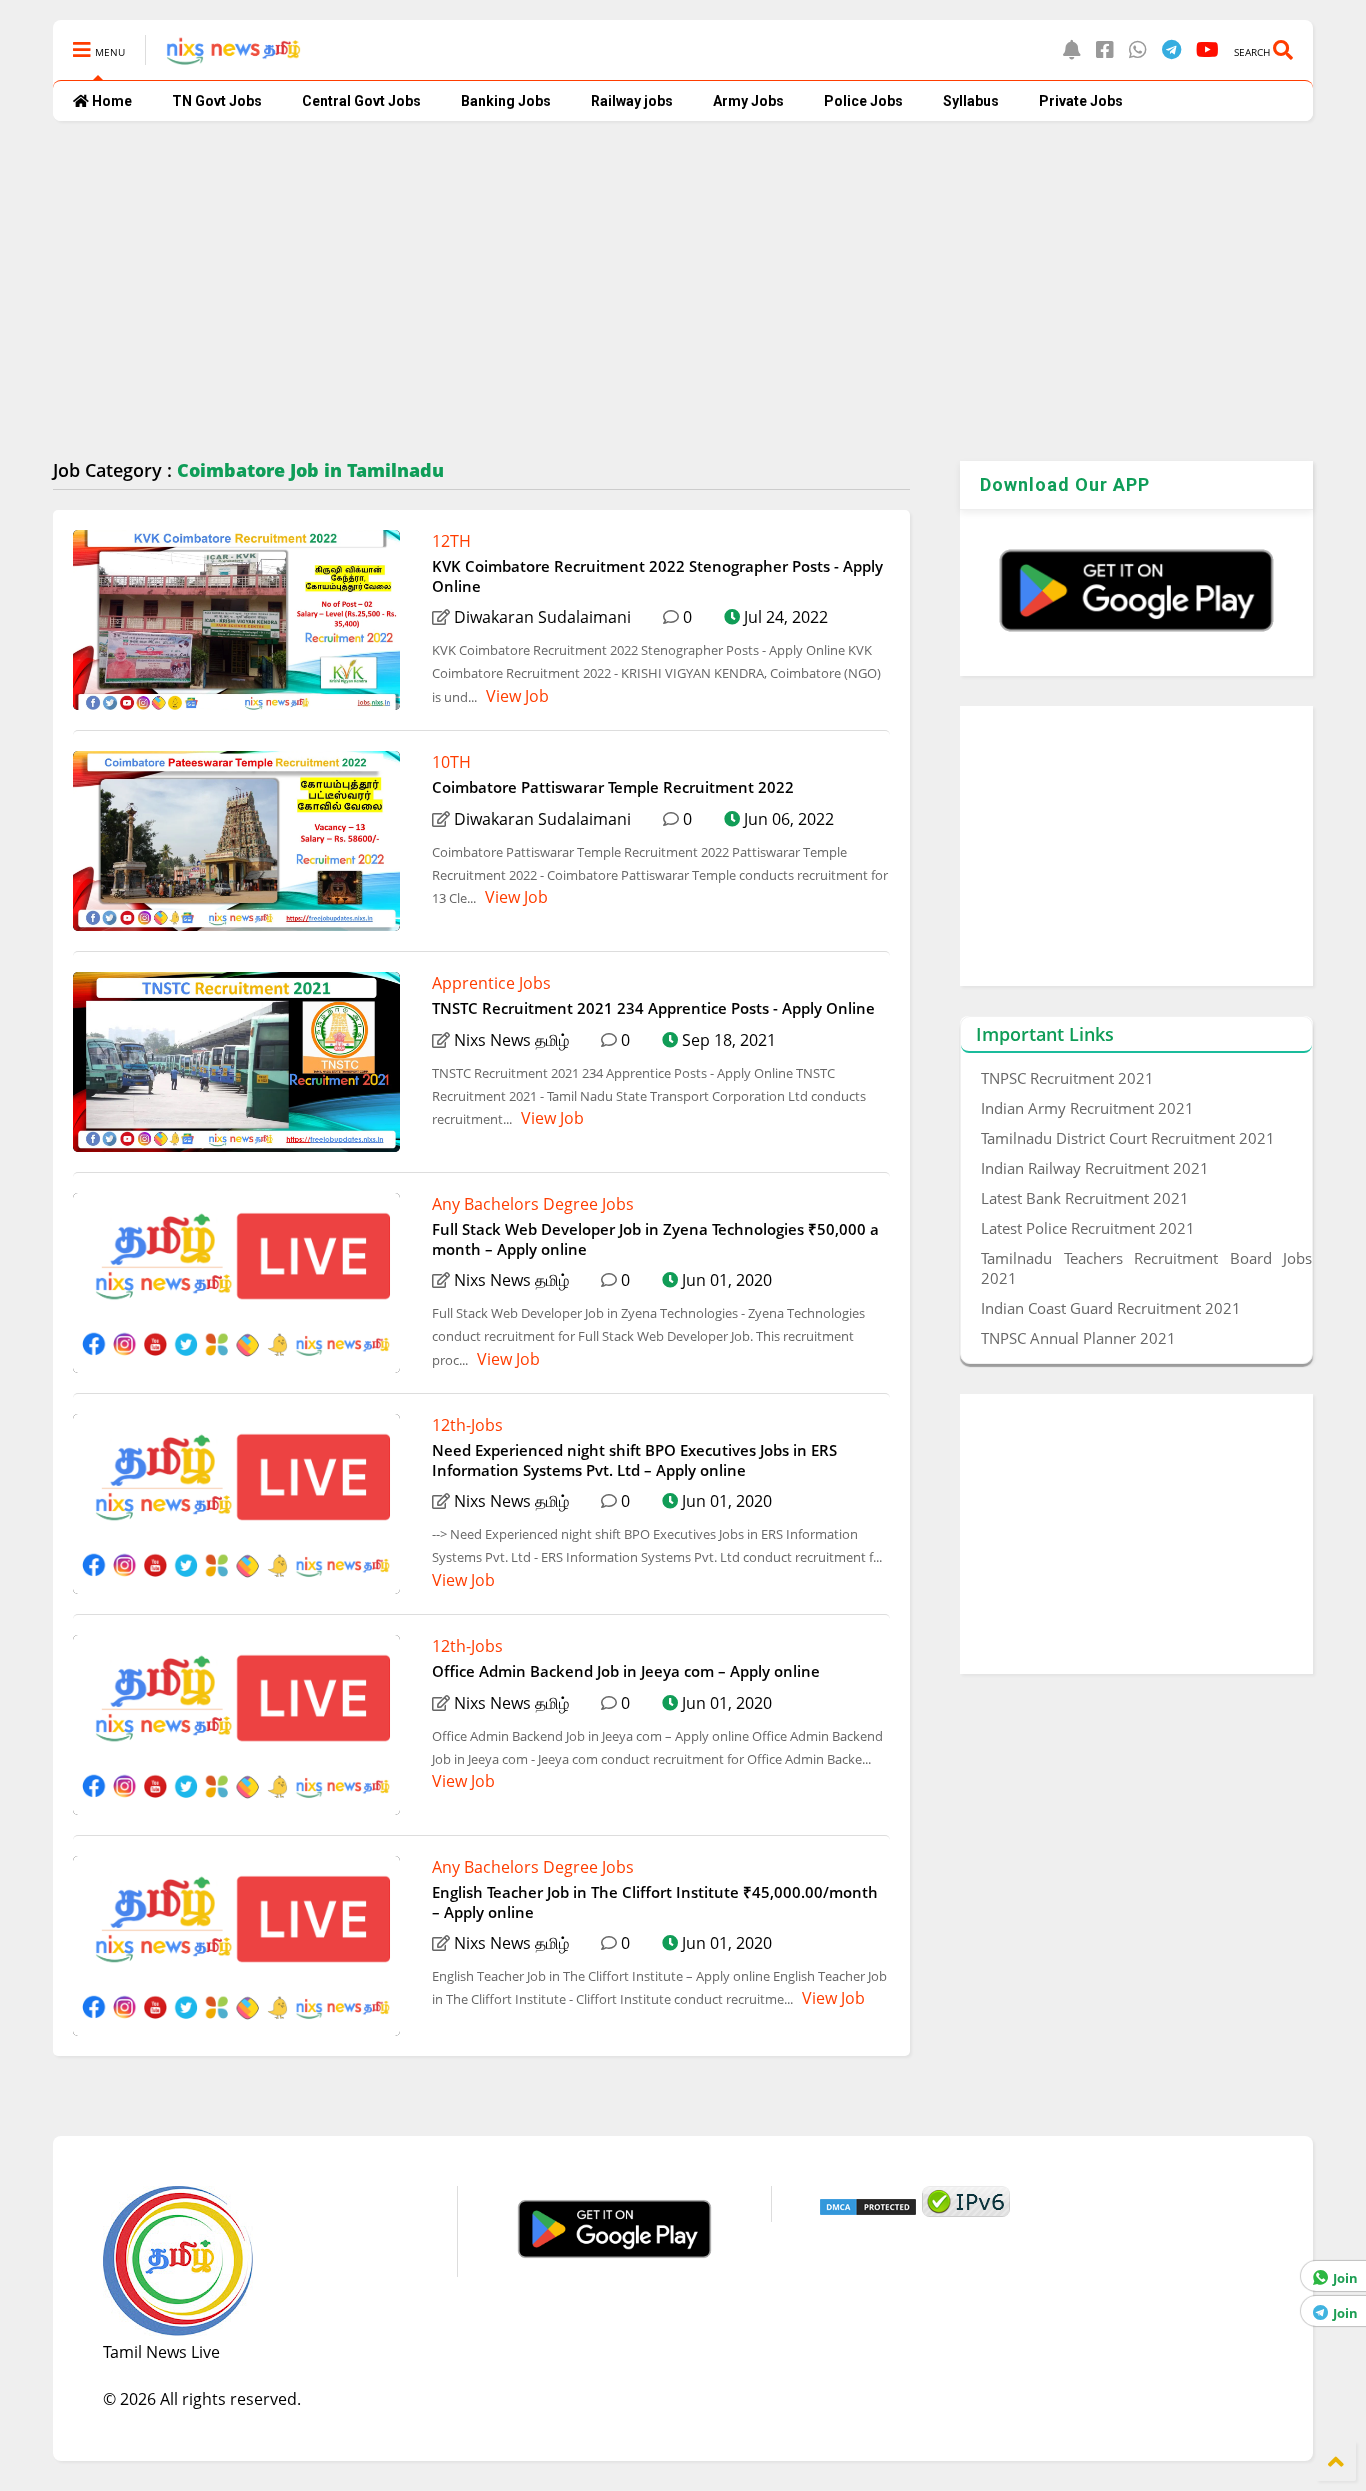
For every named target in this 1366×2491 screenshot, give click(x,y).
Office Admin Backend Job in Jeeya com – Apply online (626, 1671)
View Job (515, 696)
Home (110, 101)
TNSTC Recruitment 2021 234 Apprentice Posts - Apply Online (653, 1008)
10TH (451, 762)
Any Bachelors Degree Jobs (533, 1204)
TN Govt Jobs (217, 101)
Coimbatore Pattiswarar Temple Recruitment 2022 (613, 787)
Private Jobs (1081, 101)
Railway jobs (632, 101)
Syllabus (971, 101)
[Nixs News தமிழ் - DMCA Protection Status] (868, 2211)
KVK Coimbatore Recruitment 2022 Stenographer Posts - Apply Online (657, 576)
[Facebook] (1105, 49)
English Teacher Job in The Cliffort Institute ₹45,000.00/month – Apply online (655, 1902)
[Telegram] (1171, 49)
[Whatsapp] (1138, 49)
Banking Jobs (506, 101)
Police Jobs (863, 101)
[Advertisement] (653, 291)
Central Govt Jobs (361, 101)
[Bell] (1072, 49)
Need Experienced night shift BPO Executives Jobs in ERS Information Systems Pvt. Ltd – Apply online (634, 1460)
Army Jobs (748, 101)
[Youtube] (1207, 49)
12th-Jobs (467, 1425)
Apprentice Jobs (491, 983)
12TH (451, 541)
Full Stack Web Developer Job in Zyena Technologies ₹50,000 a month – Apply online (655, 1239)
